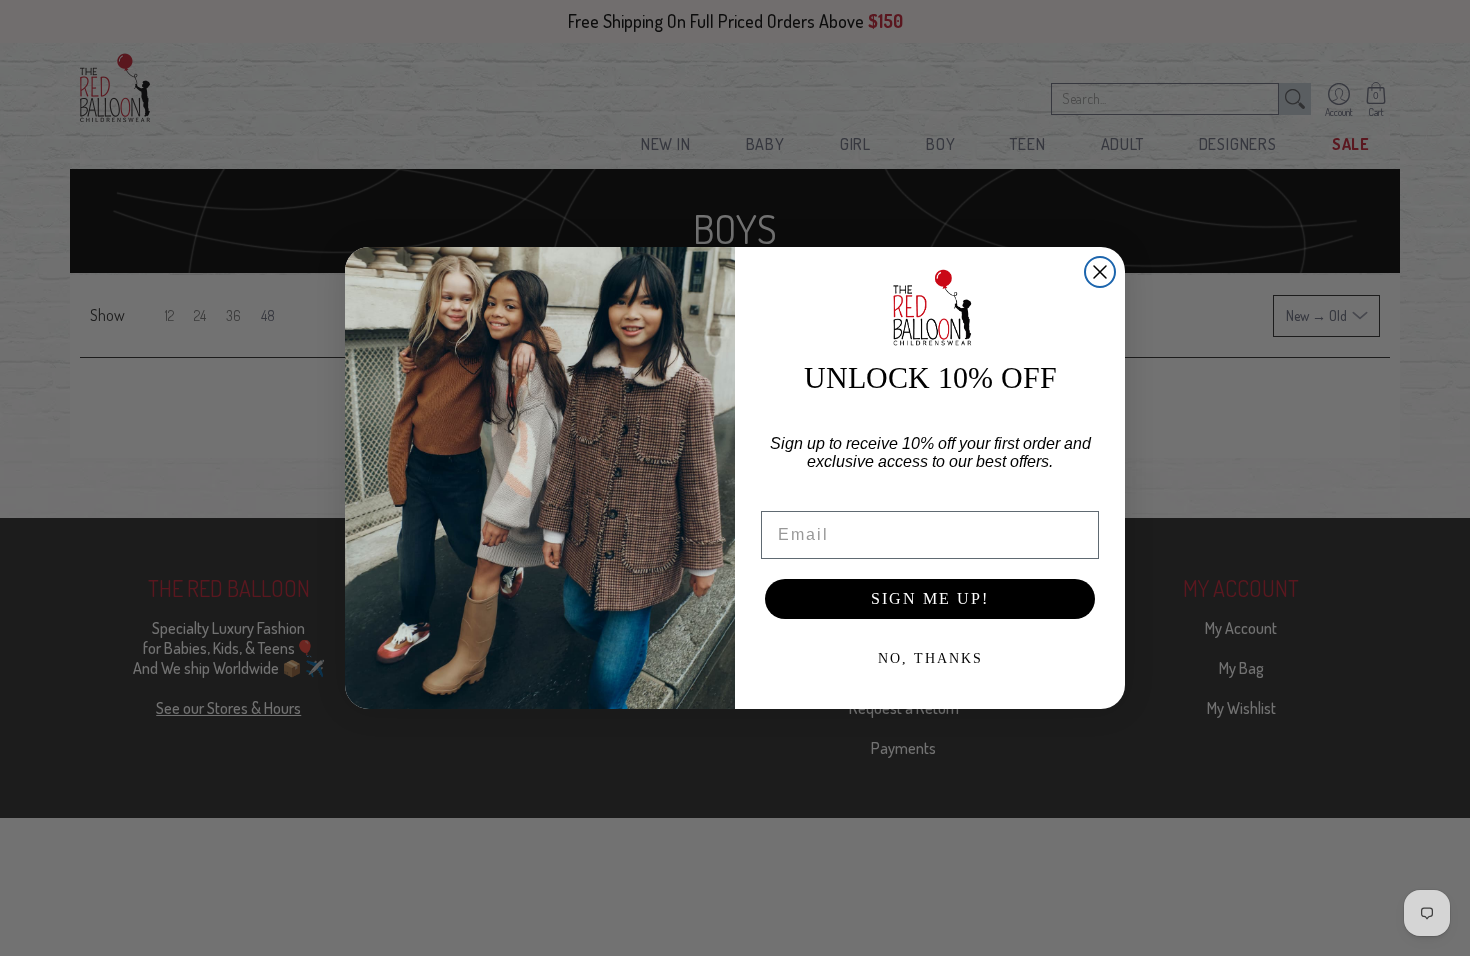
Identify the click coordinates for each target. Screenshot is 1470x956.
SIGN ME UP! (930, 598)
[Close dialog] (1100, 272)
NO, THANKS (930, 658)
